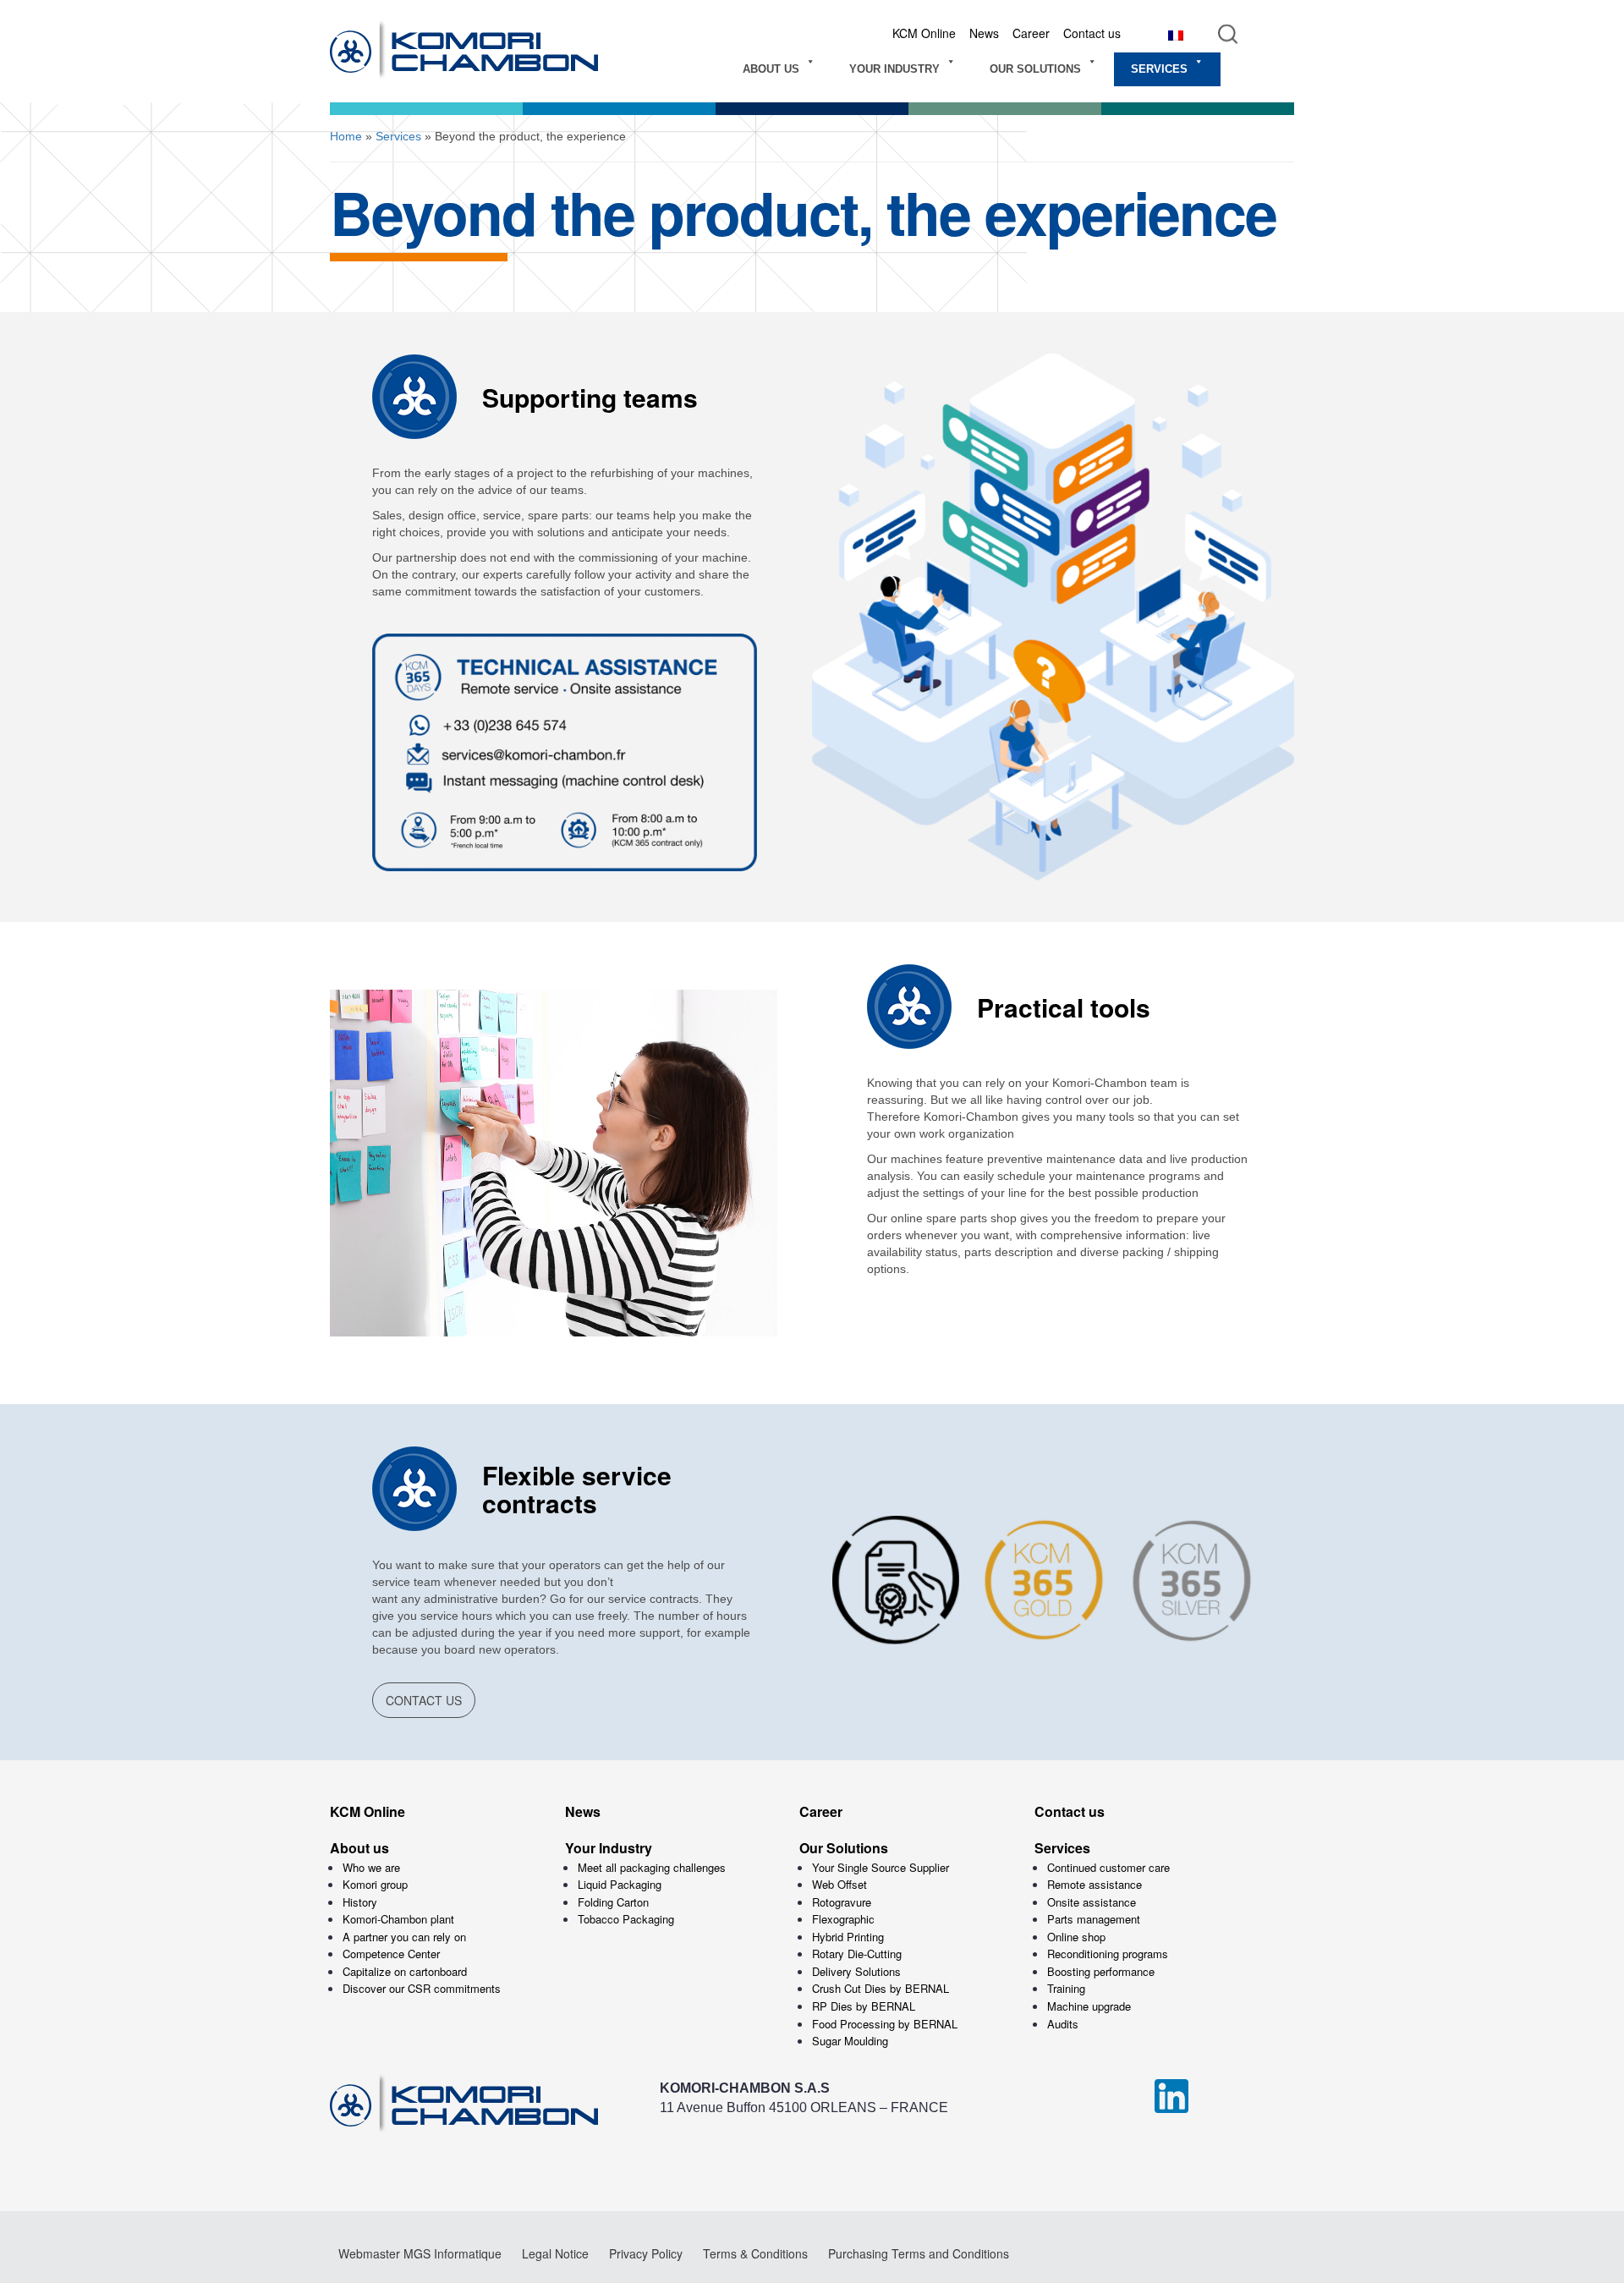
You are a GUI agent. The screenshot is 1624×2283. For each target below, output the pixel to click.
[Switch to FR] (1176, 34)
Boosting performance (1101, 1971)
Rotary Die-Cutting (857, 1954)
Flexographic (843, 1919)
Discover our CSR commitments (422, 1988)
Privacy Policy (646, 2253)
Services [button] (1159, 69)
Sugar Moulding (850, 2041)
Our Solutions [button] (1035, 69)
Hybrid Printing (848, 1937)
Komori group (375, 1884)
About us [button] (771, 69)
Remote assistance (1095, 1884)
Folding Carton (613, 1902)
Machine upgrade (1089, 2006)
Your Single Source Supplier (881, 1867)
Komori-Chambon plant (398, 1919)
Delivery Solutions (856, 1971)
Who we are (371, 1867)
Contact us (1092, 33)
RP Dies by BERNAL (864, 2006)
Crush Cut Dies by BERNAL (881, 1988)
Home (346, 136)
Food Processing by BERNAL (885, 2024)
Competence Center (391, 1954)
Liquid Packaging (620, 1884)
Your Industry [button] (894, 69)
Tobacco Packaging (626, 1919)
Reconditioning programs (1108, 1954)
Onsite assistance (1092, 1902)
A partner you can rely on (404, 1937)
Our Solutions (844, 1848)
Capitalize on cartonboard (405, 1971)
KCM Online (924, 33)
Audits (1063, 2024)
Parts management (1094, 1919)
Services (398, 136)
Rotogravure (842, 1902)
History (360, 1902)
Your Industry (609, 1848)
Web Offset (839, 1884)
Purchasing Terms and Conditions (919, 2253)
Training (1066, 1988)
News (984, 33)
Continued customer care (1108, 1867)
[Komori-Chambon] (491, 51)
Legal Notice (555, 2253)
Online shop (1076, 1937)
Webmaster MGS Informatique (420, 2253)
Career (1031, 33)
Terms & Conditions (755, 2253)
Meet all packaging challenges (652, 1867)
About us (359, 1848)
